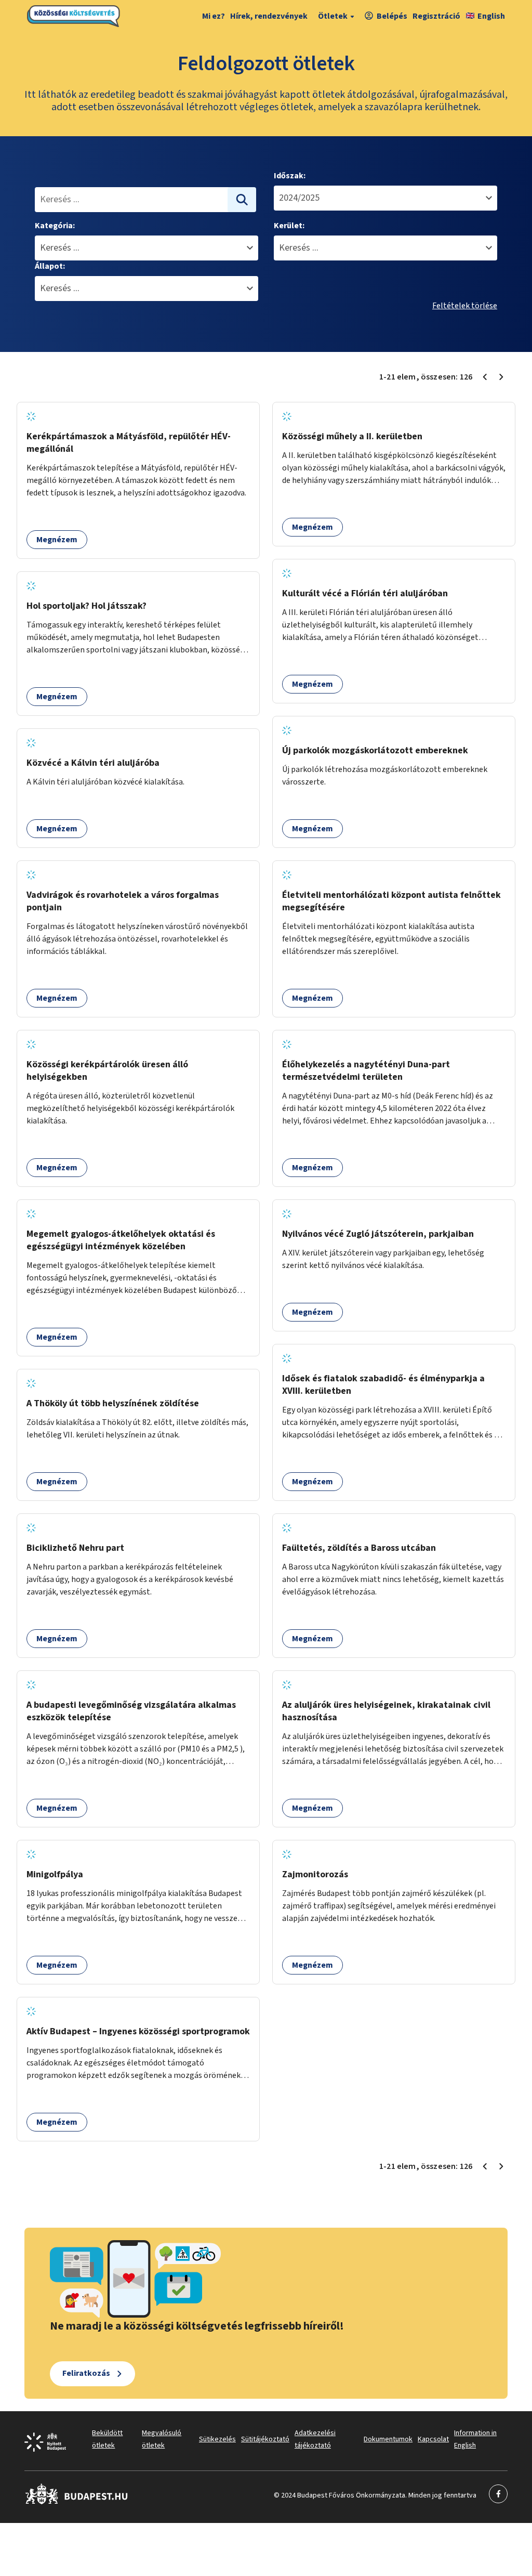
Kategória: (55, 226)
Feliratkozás (86, 2373)
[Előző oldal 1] (485, 377)
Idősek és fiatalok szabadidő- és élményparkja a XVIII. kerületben (383, 1385)
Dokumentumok (388, 2439)
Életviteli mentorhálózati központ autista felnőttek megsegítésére (391, 901)
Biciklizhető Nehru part (75, 1548)
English (491, 16)
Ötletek (333, 16)
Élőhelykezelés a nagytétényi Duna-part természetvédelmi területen (366, 1071)
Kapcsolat (433, 2439)
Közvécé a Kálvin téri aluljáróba (93, 763)
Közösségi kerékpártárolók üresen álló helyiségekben (107, 1071)
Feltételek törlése (465, 306)
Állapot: (50, 266)
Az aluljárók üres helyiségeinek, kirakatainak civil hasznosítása (386, 1711)
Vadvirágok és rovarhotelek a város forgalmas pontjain (123, 901)
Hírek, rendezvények (269, 16)
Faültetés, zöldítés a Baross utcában (359, 1548)
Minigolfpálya (55, 1874)
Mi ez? (214, 16)
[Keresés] (242, 200)
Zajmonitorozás (315, 1874)
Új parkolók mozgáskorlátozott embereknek (375, 750)
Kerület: (289, 226)
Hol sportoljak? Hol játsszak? (87, 606)
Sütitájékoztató (265, 2439)
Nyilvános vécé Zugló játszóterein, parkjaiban (378, 1234)
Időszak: (290, 176)
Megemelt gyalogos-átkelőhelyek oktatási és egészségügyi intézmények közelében (121, 1240)
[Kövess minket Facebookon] (77, 2502)
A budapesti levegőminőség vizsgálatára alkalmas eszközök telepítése (131, 1711)
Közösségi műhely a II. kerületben (352, 436)
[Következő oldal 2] (501, 377)
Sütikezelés (217, 2439)
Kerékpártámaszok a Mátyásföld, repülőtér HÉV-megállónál (129, 443)
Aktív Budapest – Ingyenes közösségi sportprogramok (138, 2031)
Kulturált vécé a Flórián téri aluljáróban (365, 593)
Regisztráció (436, 16)
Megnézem (57, 540)
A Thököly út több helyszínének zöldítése (113, 1403)
